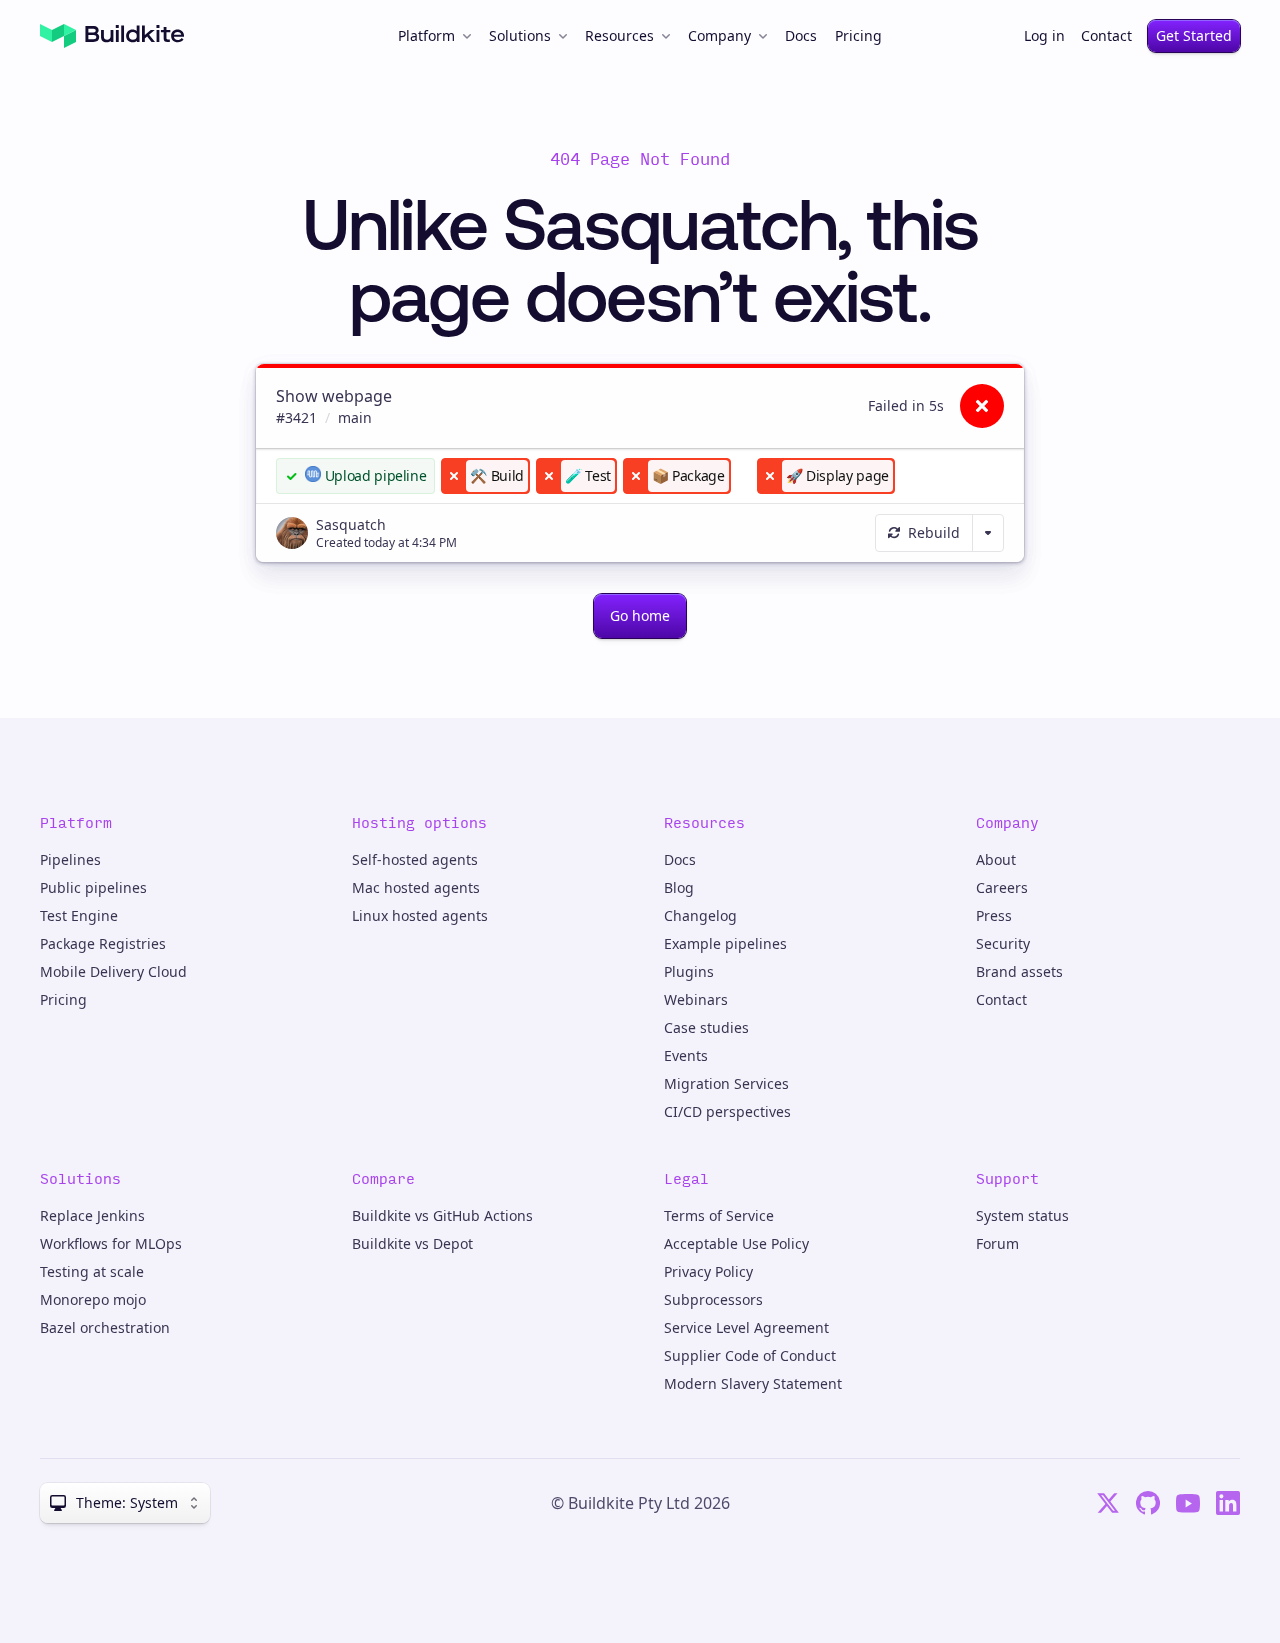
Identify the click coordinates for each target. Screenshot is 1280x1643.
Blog (679, 887)
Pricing (858, 35)
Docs (801, 35)
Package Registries (103, 943)
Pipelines (70, 859)
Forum (997, 1243)
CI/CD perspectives (727, 1111)
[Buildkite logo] (112, 36)
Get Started (1194, 35)
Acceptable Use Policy (736, 1243)
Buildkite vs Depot (412, 1243)
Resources (619, 35)
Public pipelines (93, 887)
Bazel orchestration (105, 1327)
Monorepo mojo (93, 1299)
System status (1022, 1215)
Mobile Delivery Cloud (113, 971)
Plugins (689, 971)
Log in (1044, 35)
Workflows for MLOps (111, 1243)
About (996, 859)
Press (994, 915)
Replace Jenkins (92, 1215)
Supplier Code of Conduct (750, 1355)
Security (1003, 943)
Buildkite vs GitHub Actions (442, 1215)
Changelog (700, 915)
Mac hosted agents (416, 887)
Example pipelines (725, 943)
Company (719, 35)
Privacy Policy (708, 1271)
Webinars (696, 999)
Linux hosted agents (420, 915)
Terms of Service (719, 1215)
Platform (426, 35)
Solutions (520, 35)
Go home (640, 615)
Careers (1002, 887)
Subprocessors (713, 1299)
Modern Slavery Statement (753, 1383)
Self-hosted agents (415, 859)
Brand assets (1019, 971)
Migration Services (726, 1083)
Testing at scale (92, 1271)
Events (686, 1055)
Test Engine (79, 915)
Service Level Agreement (746, 1327)
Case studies (706, 1027)
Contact (1106, 35)
